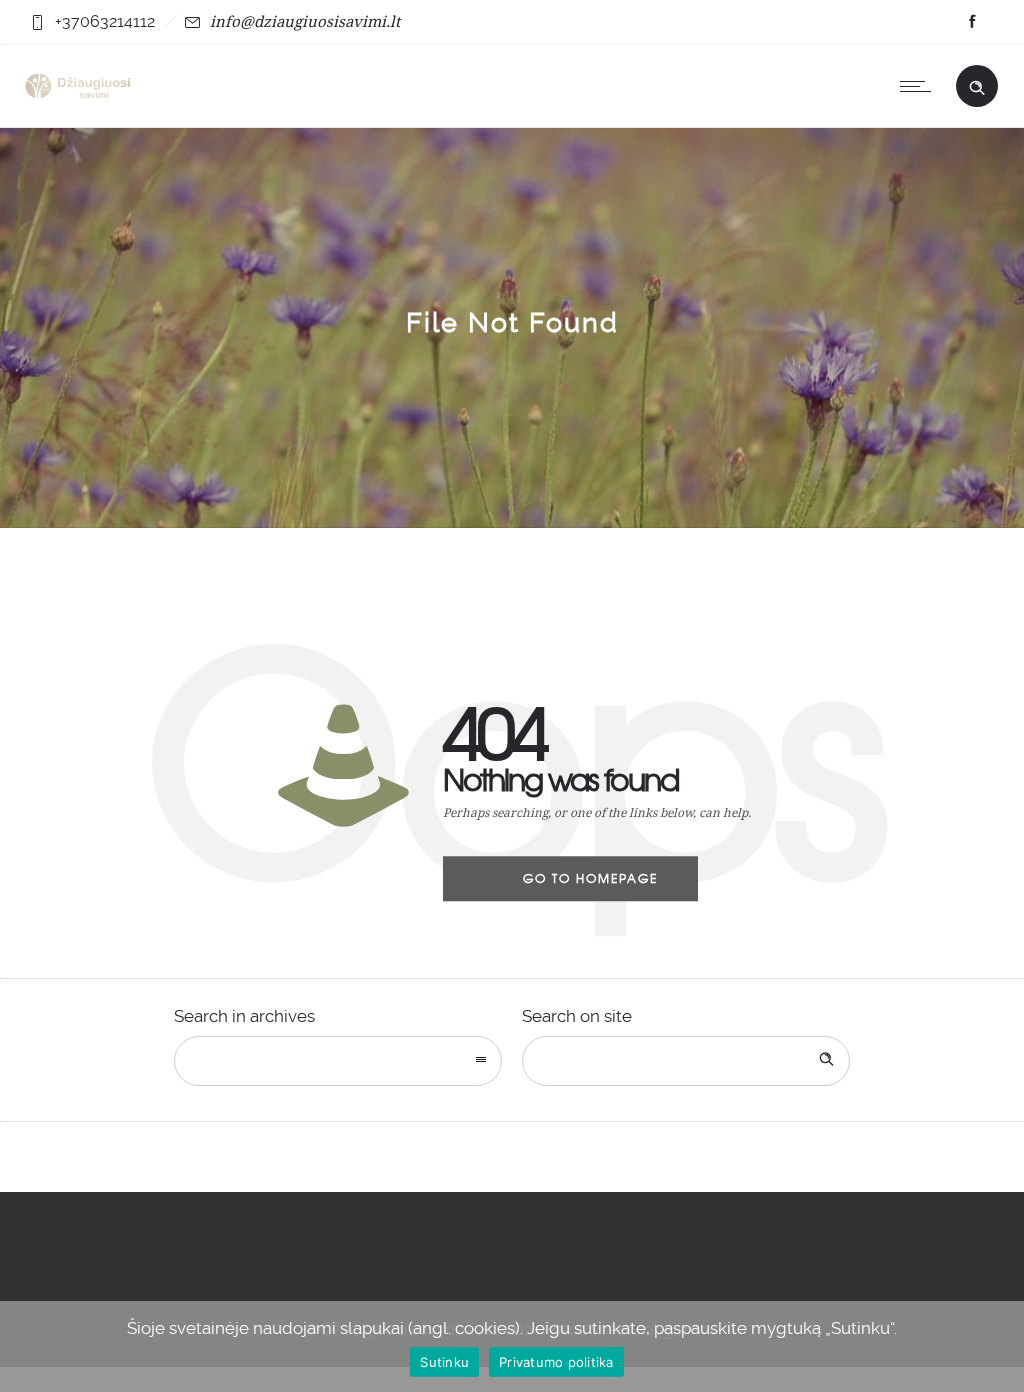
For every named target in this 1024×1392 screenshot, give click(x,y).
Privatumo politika (556, 1362)
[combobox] (338, 1061)
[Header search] (977, 84)
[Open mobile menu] (920, 86)
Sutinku (444, 1362)
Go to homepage (590, 878)
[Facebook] (972, 22)
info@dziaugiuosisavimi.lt (305, 21)
